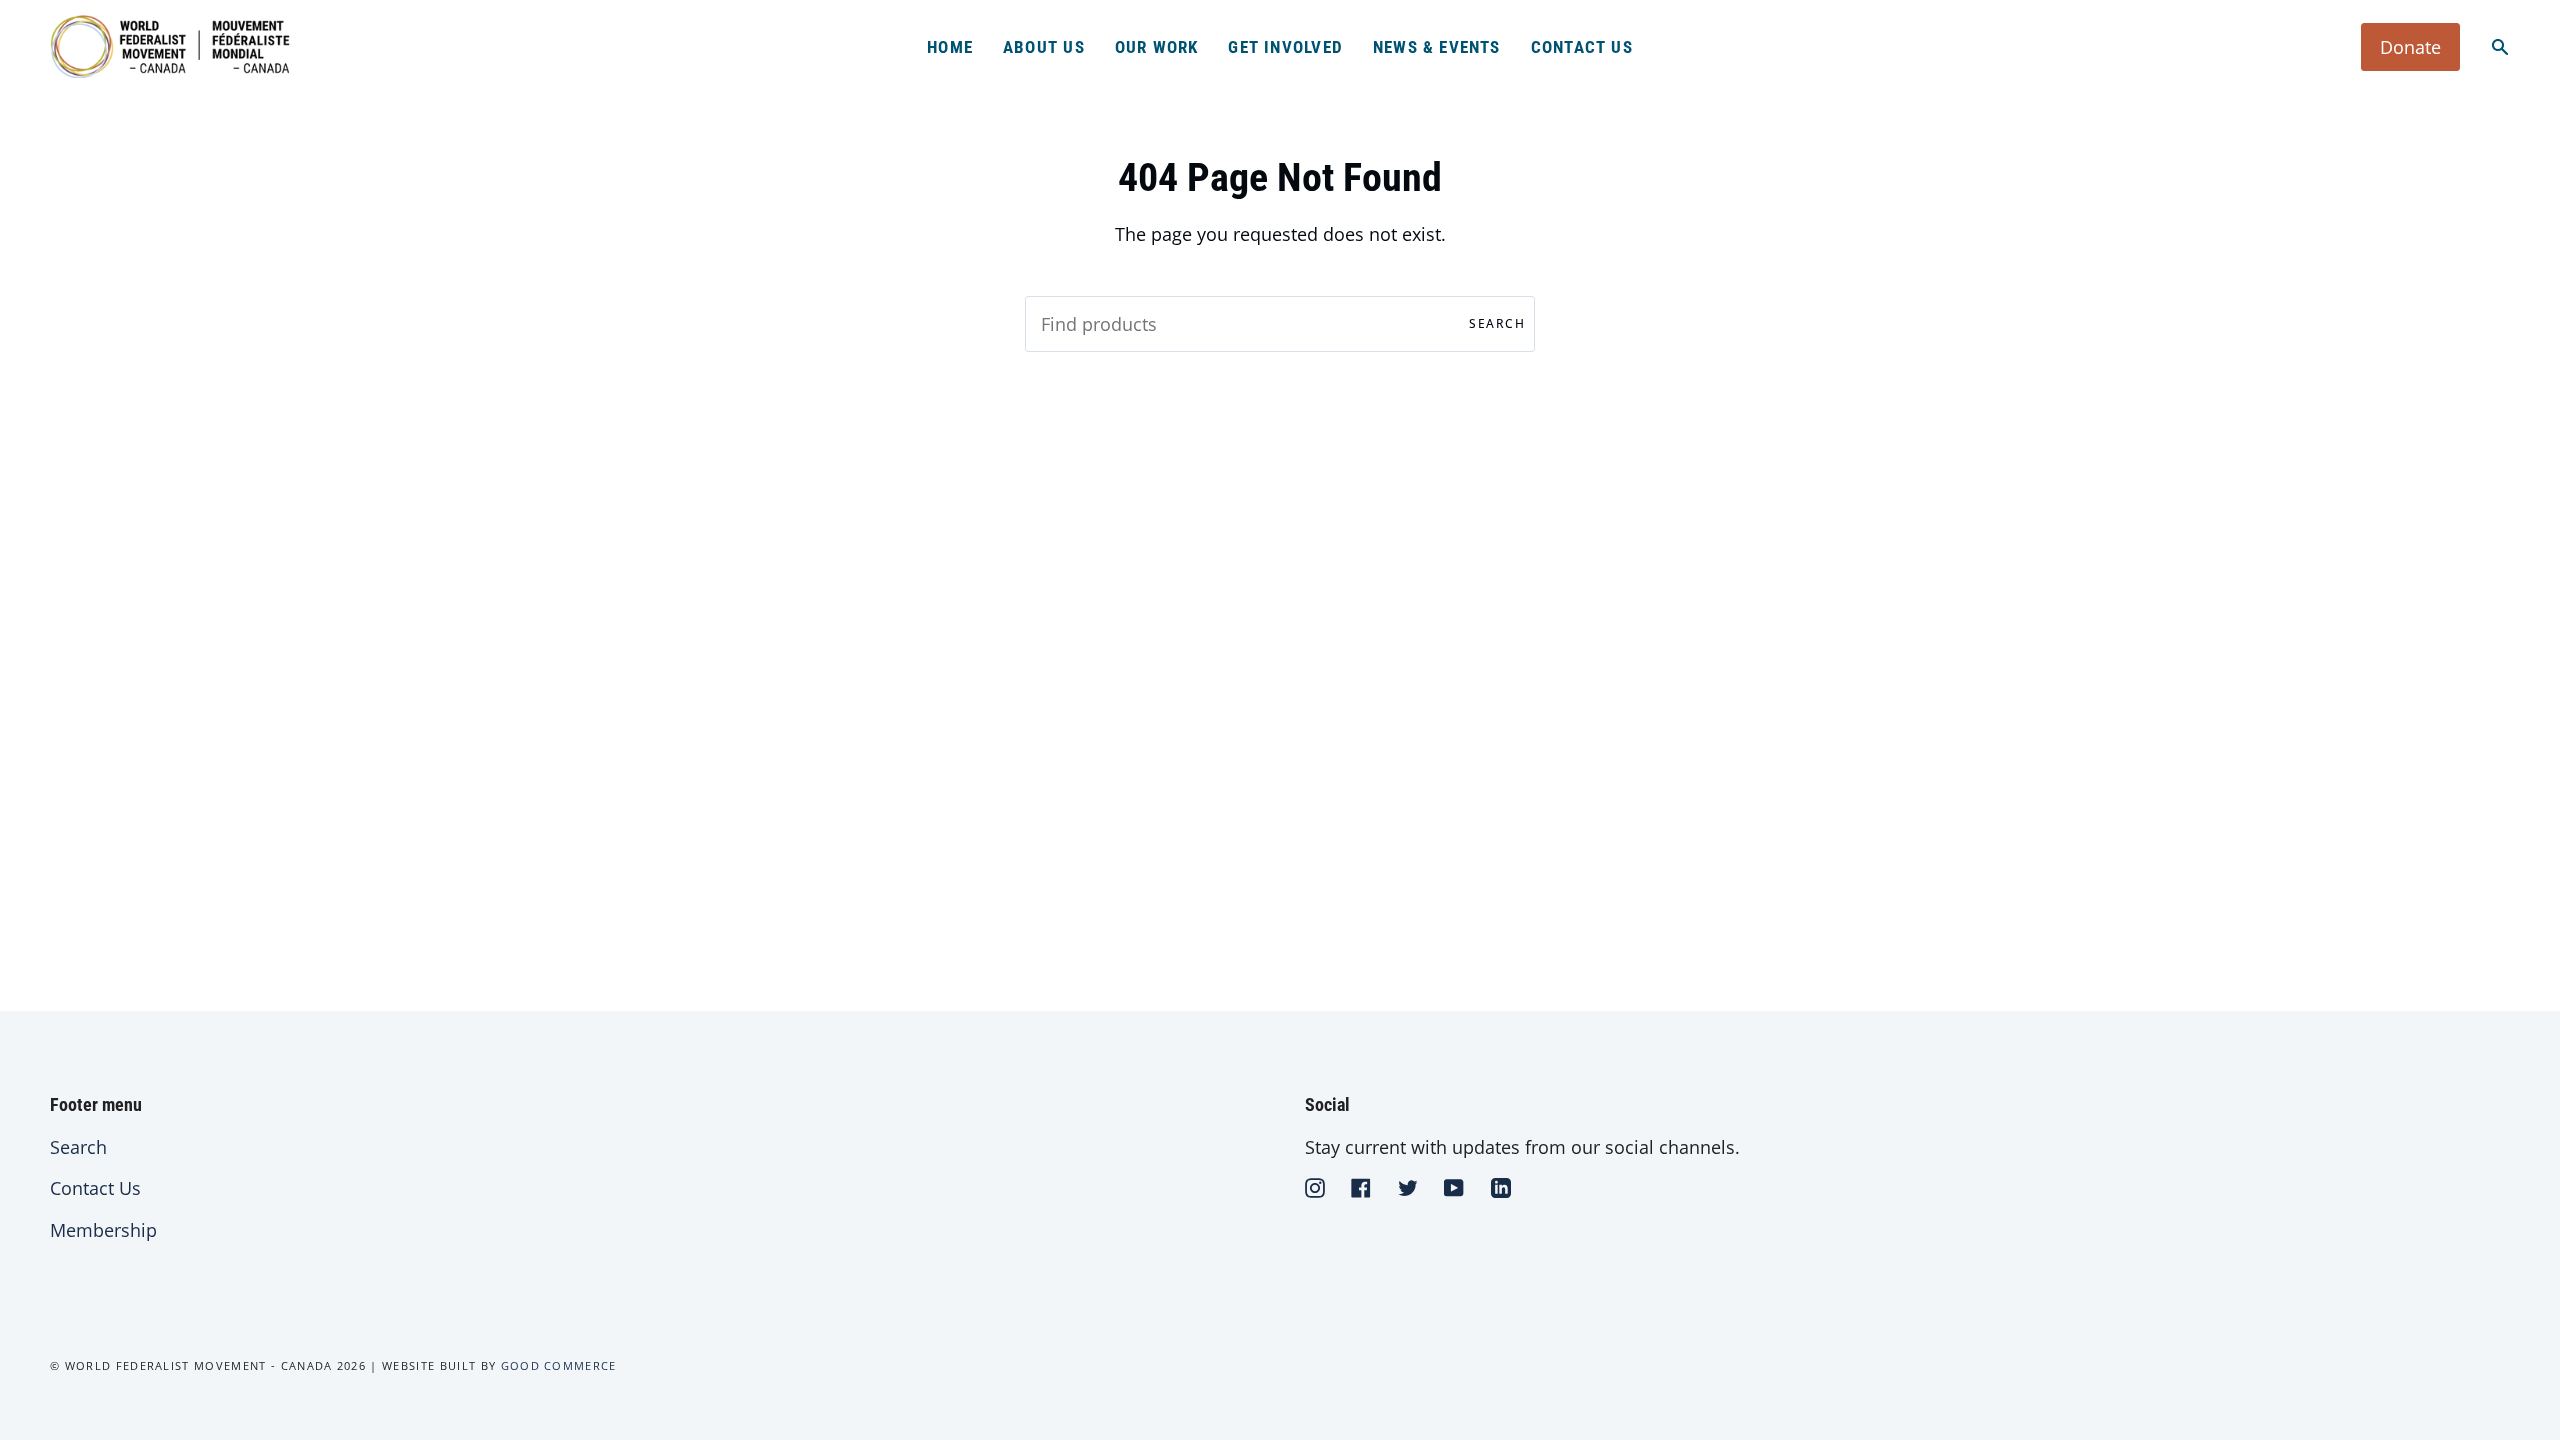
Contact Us (95, 1188)
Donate (2410, 47)
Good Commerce (559, 1365)
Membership (103, 1230)
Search (1497, 323)
